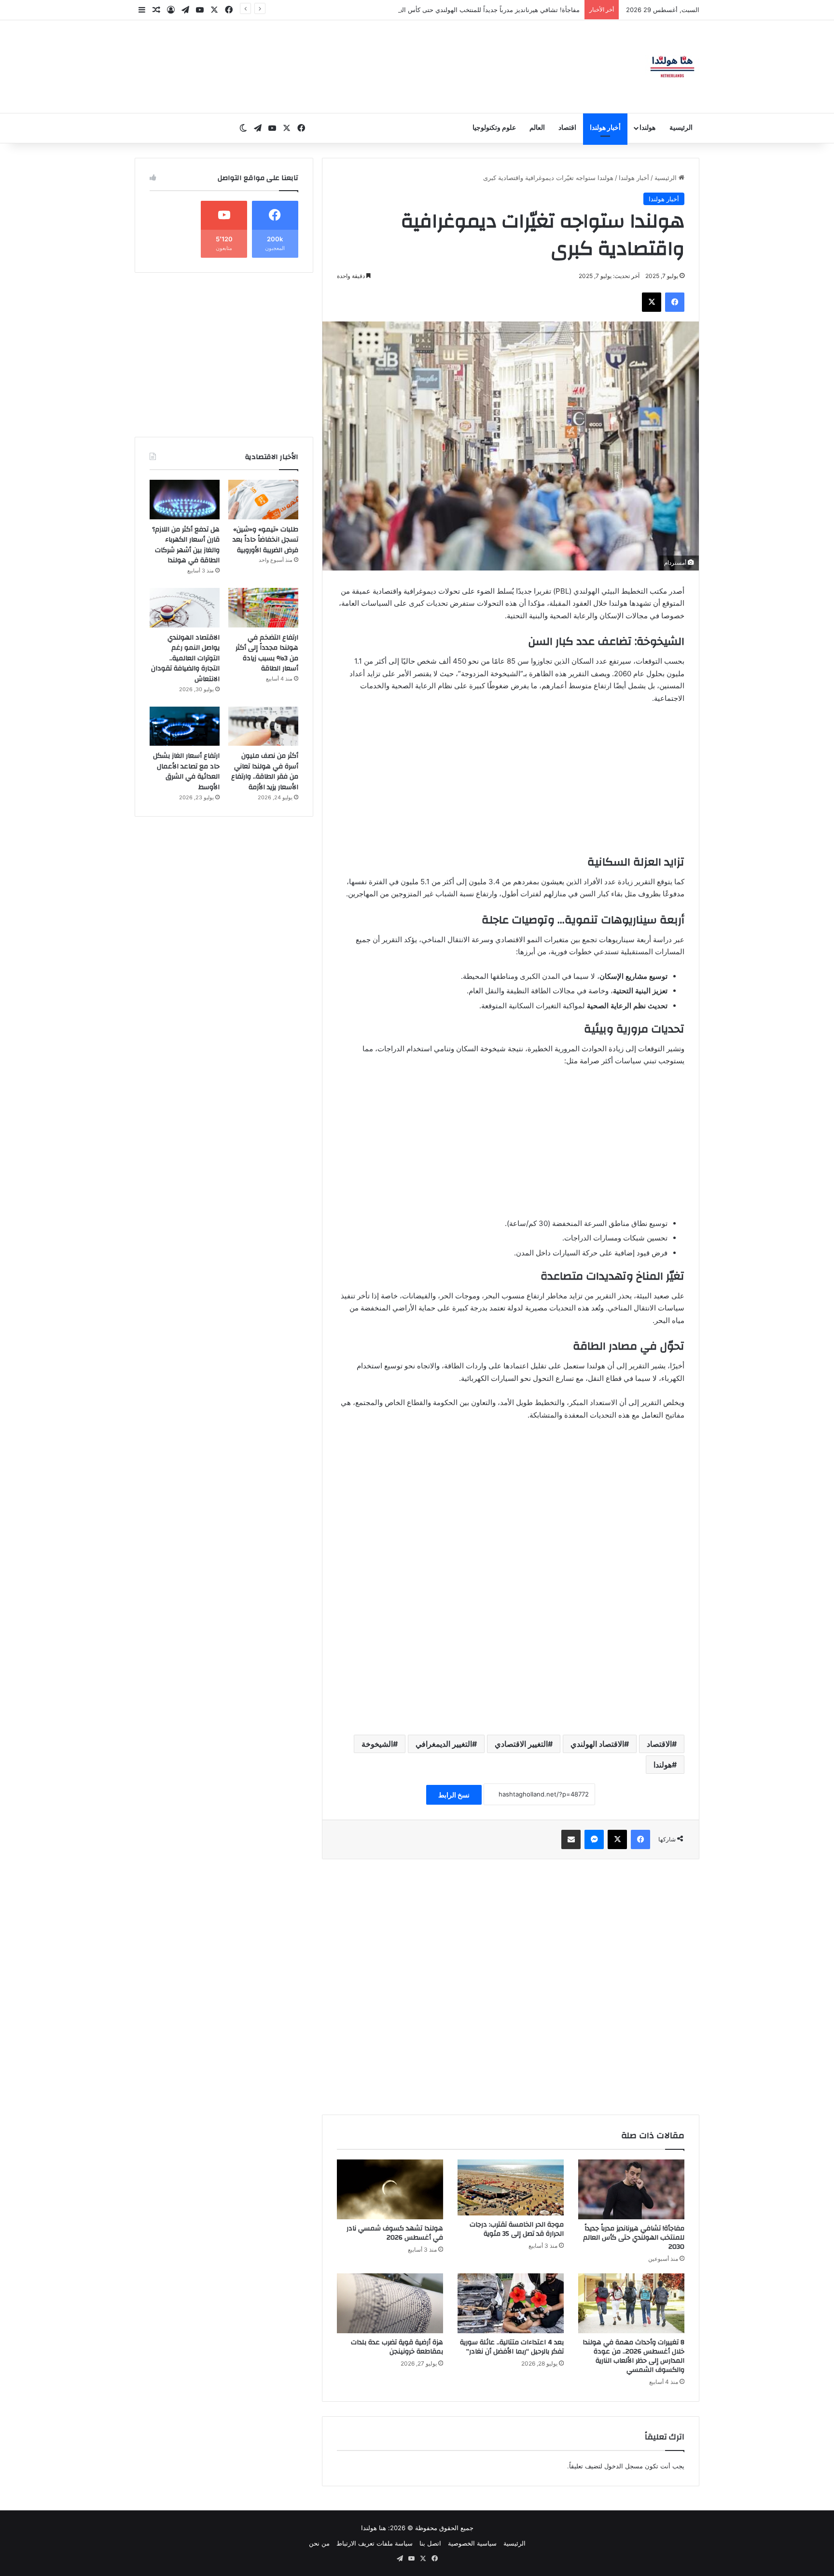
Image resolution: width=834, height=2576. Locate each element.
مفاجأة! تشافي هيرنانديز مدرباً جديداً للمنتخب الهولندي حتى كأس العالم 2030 (634, 2238)
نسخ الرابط (454, 1795)
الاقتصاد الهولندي (597, 1744)
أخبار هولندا (605, 128)
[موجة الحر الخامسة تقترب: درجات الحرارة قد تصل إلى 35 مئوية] (511, 2187)
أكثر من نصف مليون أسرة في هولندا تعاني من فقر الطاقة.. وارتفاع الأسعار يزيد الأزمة (265, 772)
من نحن (319, 2543)
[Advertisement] (511, 784)
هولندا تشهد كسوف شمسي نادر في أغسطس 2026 (395, 2233)
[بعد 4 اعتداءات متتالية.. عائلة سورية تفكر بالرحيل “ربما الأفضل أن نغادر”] (511, 2303)
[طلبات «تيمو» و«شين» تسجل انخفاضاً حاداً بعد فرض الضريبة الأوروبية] (263, 500)
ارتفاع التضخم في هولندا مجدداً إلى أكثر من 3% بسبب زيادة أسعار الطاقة (267, 653)
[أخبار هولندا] (672, 67)
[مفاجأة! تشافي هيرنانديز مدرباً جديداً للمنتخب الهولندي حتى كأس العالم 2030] (631, 2189)
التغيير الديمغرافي (444, 1744)
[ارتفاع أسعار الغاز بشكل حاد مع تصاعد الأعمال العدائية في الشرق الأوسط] (185, 726)
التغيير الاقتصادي (521, 1744)
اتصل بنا (430, 2543)
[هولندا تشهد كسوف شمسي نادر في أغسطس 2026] (390, 2189)
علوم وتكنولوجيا (494, 128)
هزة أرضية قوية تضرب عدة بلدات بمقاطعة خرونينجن (397, 2347)
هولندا (647, 128)
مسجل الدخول (624, 2466)
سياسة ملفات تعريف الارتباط (375, 2543)
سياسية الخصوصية (472, 2543)
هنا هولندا (374, 2528)
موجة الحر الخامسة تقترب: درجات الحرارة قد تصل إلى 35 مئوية (494, 10)
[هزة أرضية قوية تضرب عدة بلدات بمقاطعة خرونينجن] (390, 2303)
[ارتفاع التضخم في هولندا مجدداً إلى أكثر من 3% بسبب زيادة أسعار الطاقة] (263, 608)
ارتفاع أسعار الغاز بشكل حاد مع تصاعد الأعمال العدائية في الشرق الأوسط (186, 772)
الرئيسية (681, 128)
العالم (537, 128)
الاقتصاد (659, 1744)
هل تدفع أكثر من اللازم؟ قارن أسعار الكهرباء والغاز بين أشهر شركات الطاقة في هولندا (186, 545)
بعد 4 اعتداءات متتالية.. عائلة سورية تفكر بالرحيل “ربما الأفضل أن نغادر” (512, 2347)
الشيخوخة (377, 1744)
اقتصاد (567, 128)
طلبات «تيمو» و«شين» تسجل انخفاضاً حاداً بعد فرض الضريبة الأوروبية (265, 540)
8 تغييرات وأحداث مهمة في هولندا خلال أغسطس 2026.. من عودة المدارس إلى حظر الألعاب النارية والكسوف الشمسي (633, 2356)
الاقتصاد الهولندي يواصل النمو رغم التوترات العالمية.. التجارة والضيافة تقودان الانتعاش (185, 658)
